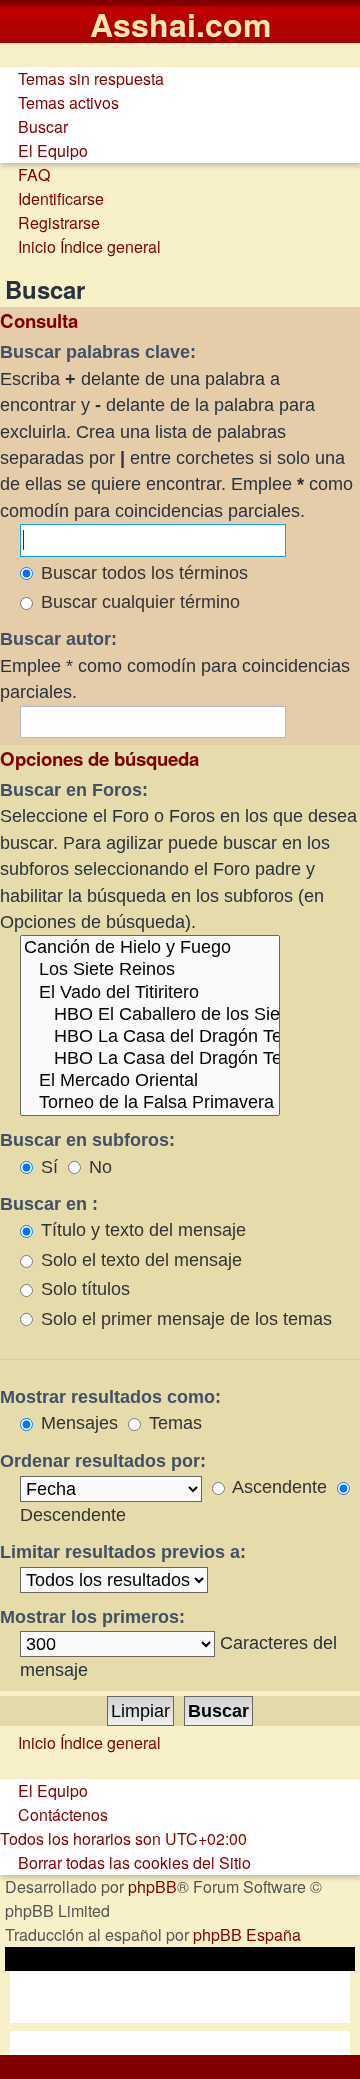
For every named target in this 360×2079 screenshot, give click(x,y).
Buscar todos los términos (142, 573)
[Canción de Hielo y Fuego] (150, 948)
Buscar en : (49, 1204)
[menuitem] (82, 78)
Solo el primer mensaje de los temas (184, 1319)
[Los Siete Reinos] (150, 970)
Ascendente (277, 1487)
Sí (47, 1167)
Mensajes (77, 1423)
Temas (173, 1423)
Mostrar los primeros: (92, 1617)
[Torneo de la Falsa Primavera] (150, 1103)
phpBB (152, 1886)
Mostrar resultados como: (110, 1397)
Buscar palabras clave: (98, 352)
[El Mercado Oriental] (150, 1081)
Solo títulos (83, 1289)
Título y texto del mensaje (141, 1230)
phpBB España (247, 1934)
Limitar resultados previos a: (123, 1552)
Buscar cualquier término (138, 602)
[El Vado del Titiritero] (150, 993)
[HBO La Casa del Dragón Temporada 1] (150, 1037)
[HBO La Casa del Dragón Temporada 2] (150, 1059)
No (98, 1167)
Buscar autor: (58, 639)
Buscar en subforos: (87, 1140)
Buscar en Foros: (74, 790)
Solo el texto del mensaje (139, 1260)
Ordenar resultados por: (103, 1461)
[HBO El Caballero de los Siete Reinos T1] (150, 1015)
